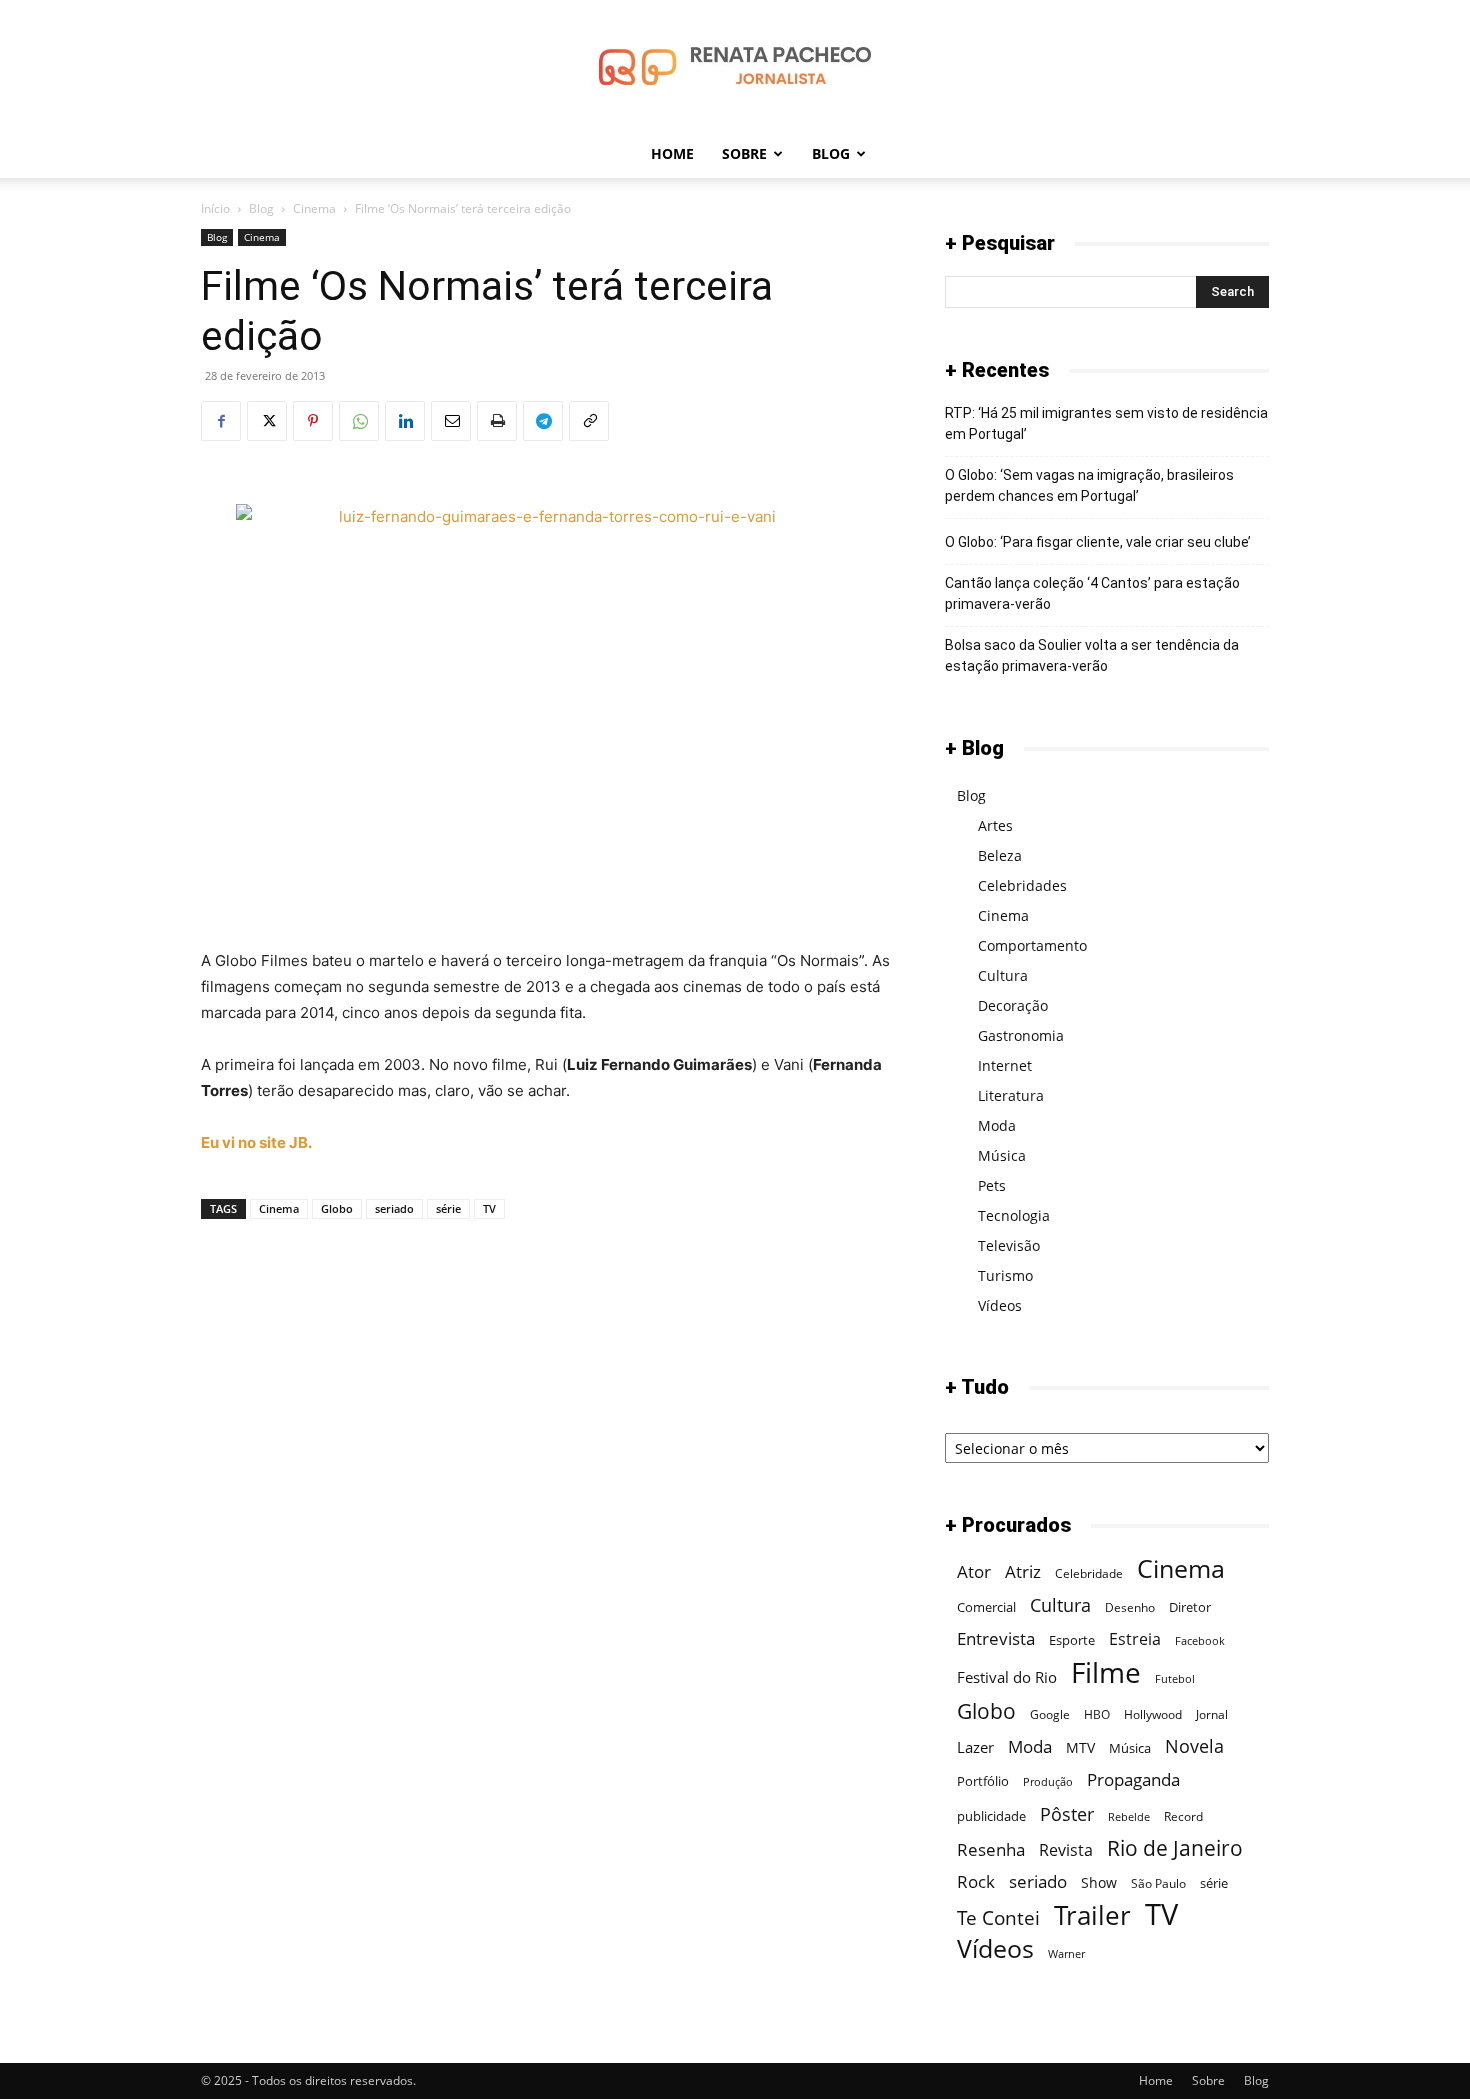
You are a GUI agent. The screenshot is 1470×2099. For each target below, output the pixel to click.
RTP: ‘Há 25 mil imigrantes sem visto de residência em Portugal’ (1106, 423)
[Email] (451, 421)
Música (1002, 1155)
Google (1050, 1714)
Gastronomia (1021, 1035)
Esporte (1072, 1640)
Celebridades (1022, 885)
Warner (1066, 1954)
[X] (267, 421)
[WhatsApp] (359, 421)
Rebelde (1129, 1817)
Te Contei (998, 1917)
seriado (394, 1208)
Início (215, 208)
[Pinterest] (313, 421)
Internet (1005, 1065)
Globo (337, 1208)
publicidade (991, 1816)
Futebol (1175, 1679)
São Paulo (1158, 1883)
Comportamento (1032, 945)
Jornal (1212, 1714)
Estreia (1135, 1639)
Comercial (986, 1607)
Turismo (1005, 1275)
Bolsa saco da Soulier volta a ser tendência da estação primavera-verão (1092, 655)
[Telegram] (543, 421)
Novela (1194, 1745)
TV (489, 1208)
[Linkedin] (405, 421)
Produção (1048, 1782)
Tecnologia (1014, 1215)
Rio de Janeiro (1175, 1848)
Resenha (991, 1849)
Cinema (314, 208)
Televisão (1009, 1245)
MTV (1080, 1747)
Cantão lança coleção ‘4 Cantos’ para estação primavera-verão (1092, 593)
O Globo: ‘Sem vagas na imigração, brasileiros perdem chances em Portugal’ (1089, 485)
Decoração (1013, 1005)
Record (1183, 1816)
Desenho (1130, 1607)
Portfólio (983, 1781)
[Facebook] (221, 421)
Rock (976, 1881)
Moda (997, 1125)
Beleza (1000, 855)
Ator (974, 1571)
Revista (1066, 1850)
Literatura (1011, 1095)
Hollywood (1153, 1714)
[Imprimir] (497, 421)
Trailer (1092, 1915)
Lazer (975, 1747)
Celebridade (1089, 1573)
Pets (992, 1185)
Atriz (1023, 1571)
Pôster (1067, 1813)
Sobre (744, 153)
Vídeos (1000, 1305)
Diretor (1190, 1607)
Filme (1106, 1672)
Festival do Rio (1007, 1677)
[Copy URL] (589, 421)
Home (672, 153)
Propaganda (1133, 1779)
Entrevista (996, 1638)
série (448, 1208)
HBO (1097, 1714)
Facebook (1200, 1641)
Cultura (1003, 975)
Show (1099, 1882)
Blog (831, 153)
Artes (995, 825)
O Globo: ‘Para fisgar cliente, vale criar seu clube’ (1098, 542)
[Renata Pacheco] (735, 66)
